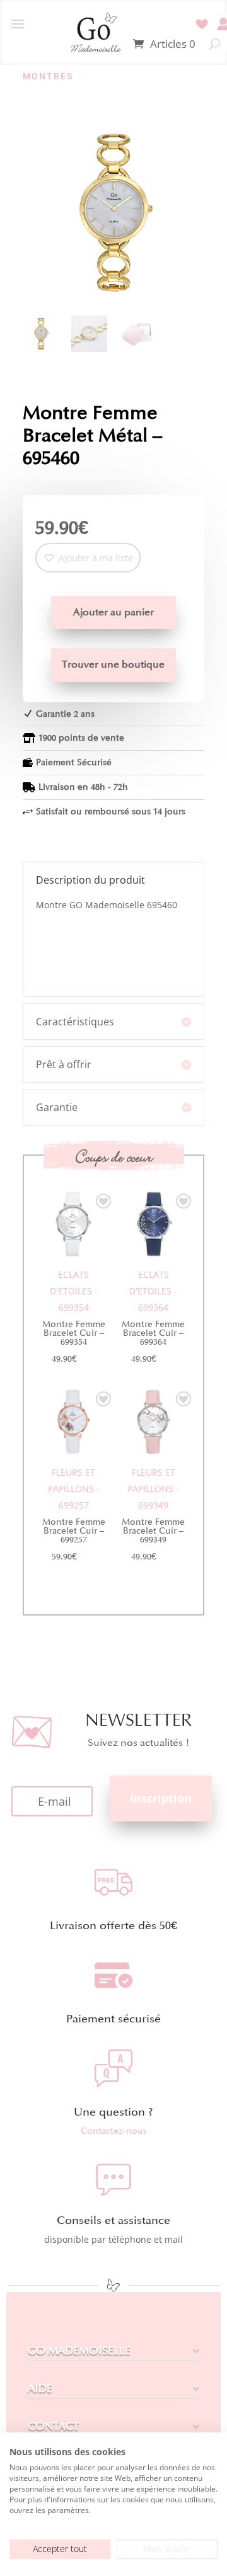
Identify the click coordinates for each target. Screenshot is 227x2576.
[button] (88, 558)
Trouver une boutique (113, 664)
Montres (48, 76)
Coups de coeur (114, 1157)
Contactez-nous (114, 2131)
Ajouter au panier (113, 612)
